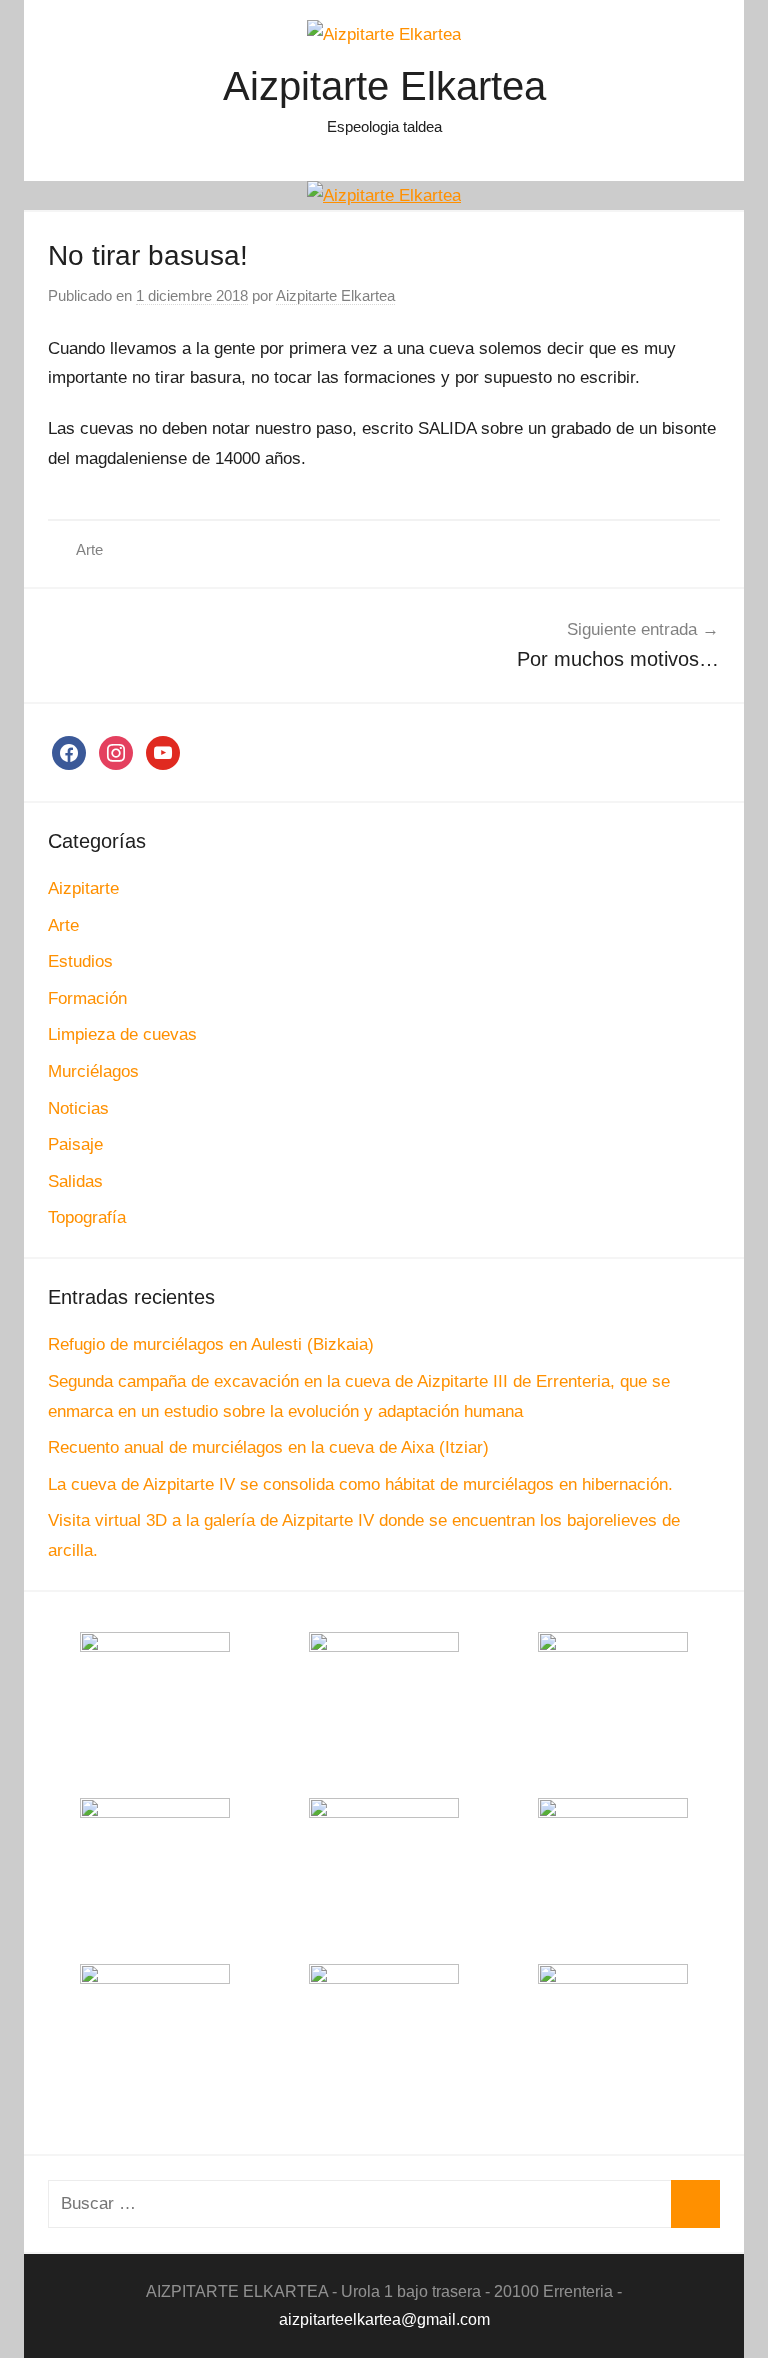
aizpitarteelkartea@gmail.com (384, 2319)
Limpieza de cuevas (122, 1034)
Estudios (80, 961)
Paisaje (75, 1144)
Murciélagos (93, 1071)
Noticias (78, 1108)
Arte (89, 549)
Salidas (75, 1181)
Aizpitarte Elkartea (384, 86)
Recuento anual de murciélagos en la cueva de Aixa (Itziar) (268, 1447)
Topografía (87, 1217)
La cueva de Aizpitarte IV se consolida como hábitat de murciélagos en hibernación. (360, 1484)
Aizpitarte (83, 888)
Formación (87, 998)
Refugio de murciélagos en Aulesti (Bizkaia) (211, 1344)
